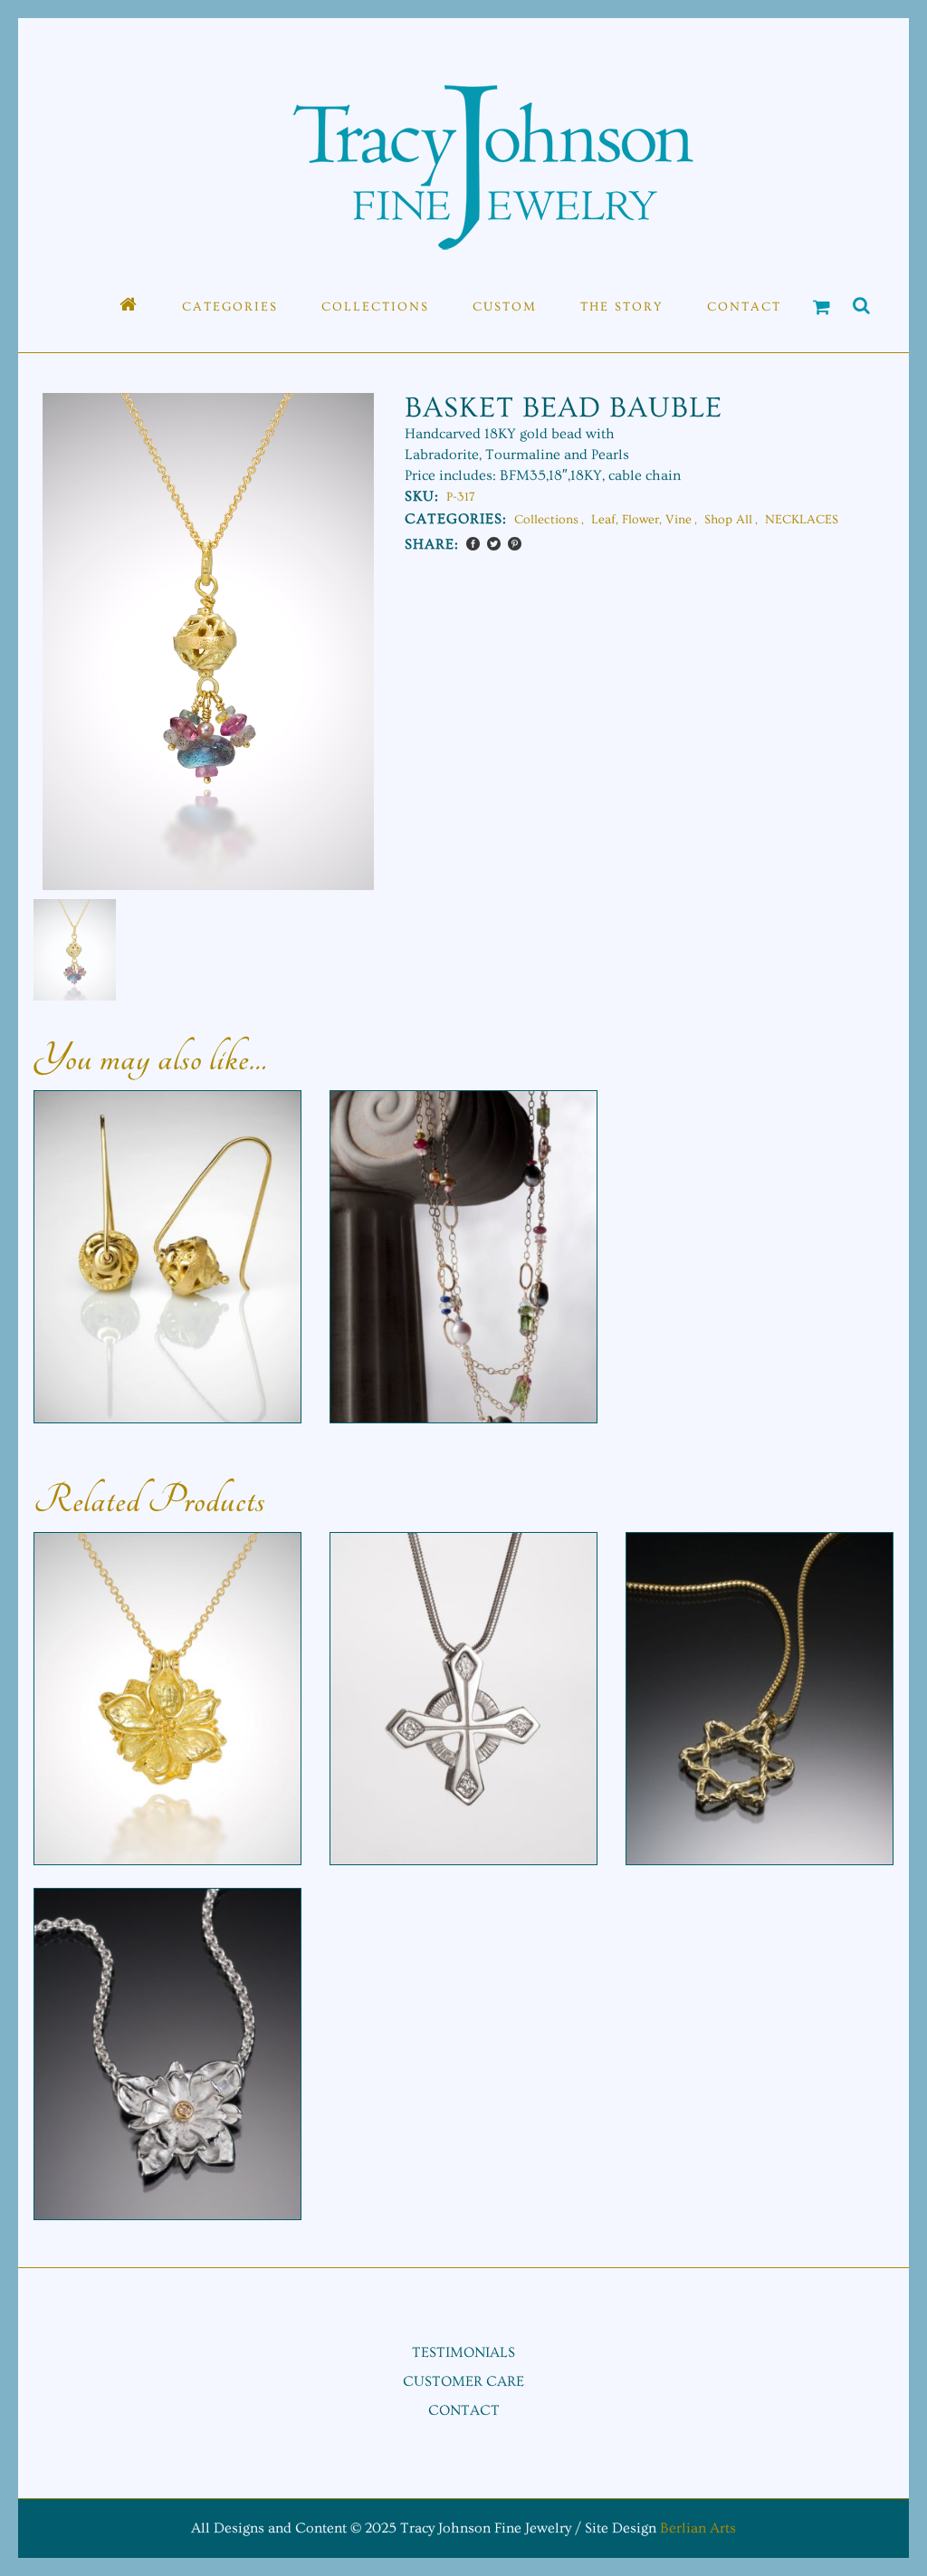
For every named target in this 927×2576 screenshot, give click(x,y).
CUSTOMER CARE (463, 2381)
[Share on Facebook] (473, 544)
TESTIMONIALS (463, 2352)
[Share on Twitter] (494, 544)
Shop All (728, 520)
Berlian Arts (698, 2528)
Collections (546, 520)
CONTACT (464, 2410)
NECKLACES (802, 520)
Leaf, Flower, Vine (641, 520)
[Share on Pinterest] (515, 544)
